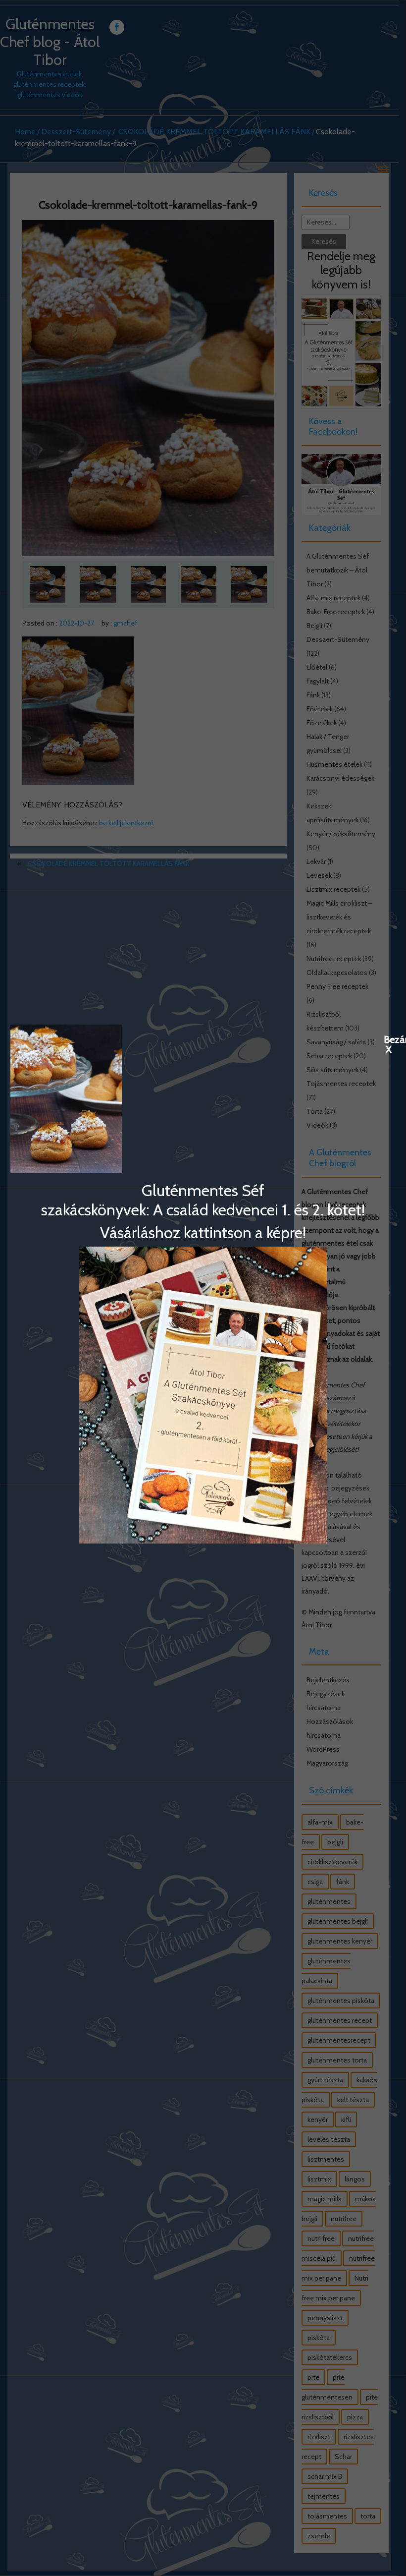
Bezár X (389, 1039)
